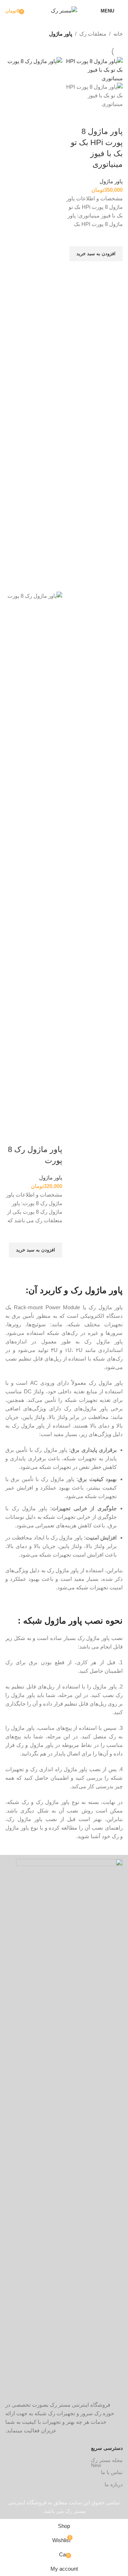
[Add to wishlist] (114, 237)
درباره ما (114, 2484)
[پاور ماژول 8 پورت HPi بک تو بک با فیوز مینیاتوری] (94, 69)
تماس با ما (107, 2471)
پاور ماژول (111, 181)
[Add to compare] (114, 117)
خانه (118, 34)
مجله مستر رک (107, 2460)
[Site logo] (64, 10)
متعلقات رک (93, 34)
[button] (96, 254)
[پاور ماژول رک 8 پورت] (34, 324)
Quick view (114, 270)
